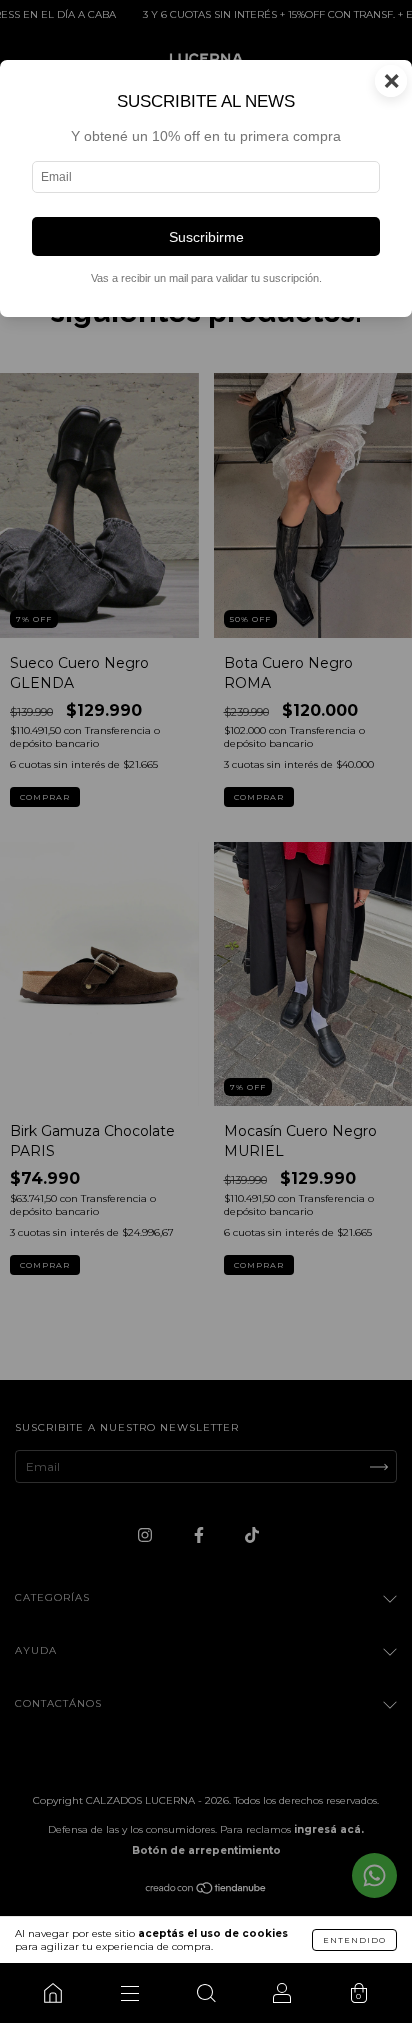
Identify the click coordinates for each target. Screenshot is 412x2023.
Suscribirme (206, 237)
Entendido (354, 1940)
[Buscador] (206, 1993)
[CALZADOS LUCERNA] (53, 1993)
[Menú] (129, 1993)
